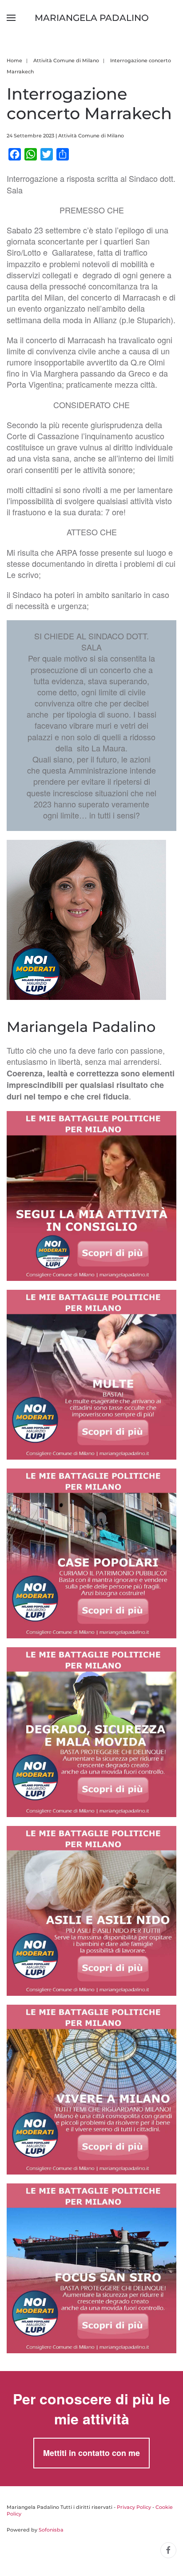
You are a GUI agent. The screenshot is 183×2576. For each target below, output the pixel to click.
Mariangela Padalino (92, 18)
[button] (11, 18)
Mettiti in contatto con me (91, 2453)
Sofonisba (51, 2530)
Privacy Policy (134, 2507)
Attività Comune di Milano (91, 136)
